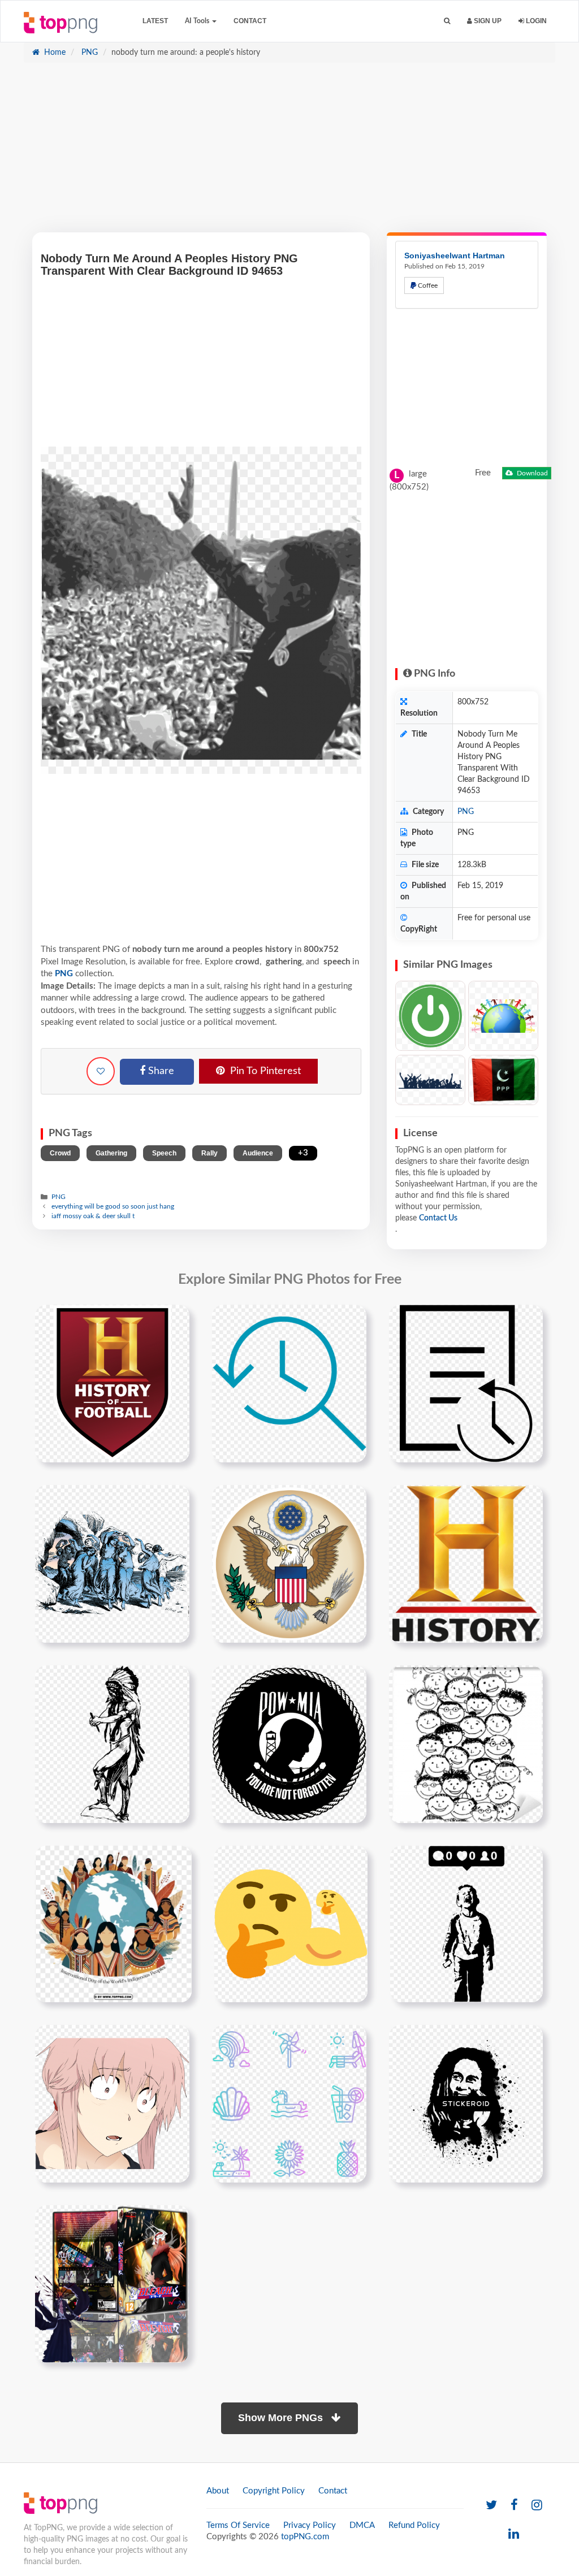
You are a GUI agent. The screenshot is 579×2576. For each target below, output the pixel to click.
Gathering (111, 1153)
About (218, 2491)
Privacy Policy (310, 2525)
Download (532, 473)
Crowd (60, 1153)
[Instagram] (537, 2506)
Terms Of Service (238, 2525)
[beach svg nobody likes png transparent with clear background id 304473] (289, 2103)
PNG (88, 53)
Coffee (427, 285)
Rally (209, 1153)
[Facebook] (514, 2506)
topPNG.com (305, 2537)
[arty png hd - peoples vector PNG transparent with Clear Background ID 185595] (430, 1080)
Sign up (487, 21)
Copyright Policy (274, 2491)
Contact (250, 21)
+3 (303, 1153)
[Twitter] (491, 2506)
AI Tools (198, 21)
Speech (164, 1153)
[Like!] (101, 1071)
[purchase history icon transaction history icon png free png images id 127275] (466, 1383)
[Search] (447, 21)
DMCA (362, 2525)
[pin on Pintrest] (174, 1320)
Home (54, 53)
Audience (258, 1153)
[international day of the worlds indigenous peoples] (113, 1924)
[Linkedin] (514, 2534)
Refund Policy (414, 2525)
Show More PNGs (282, 2418)
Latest (155, 21)
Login (535, 21)
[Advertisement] (289, 153)
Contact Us (438, 1218)
